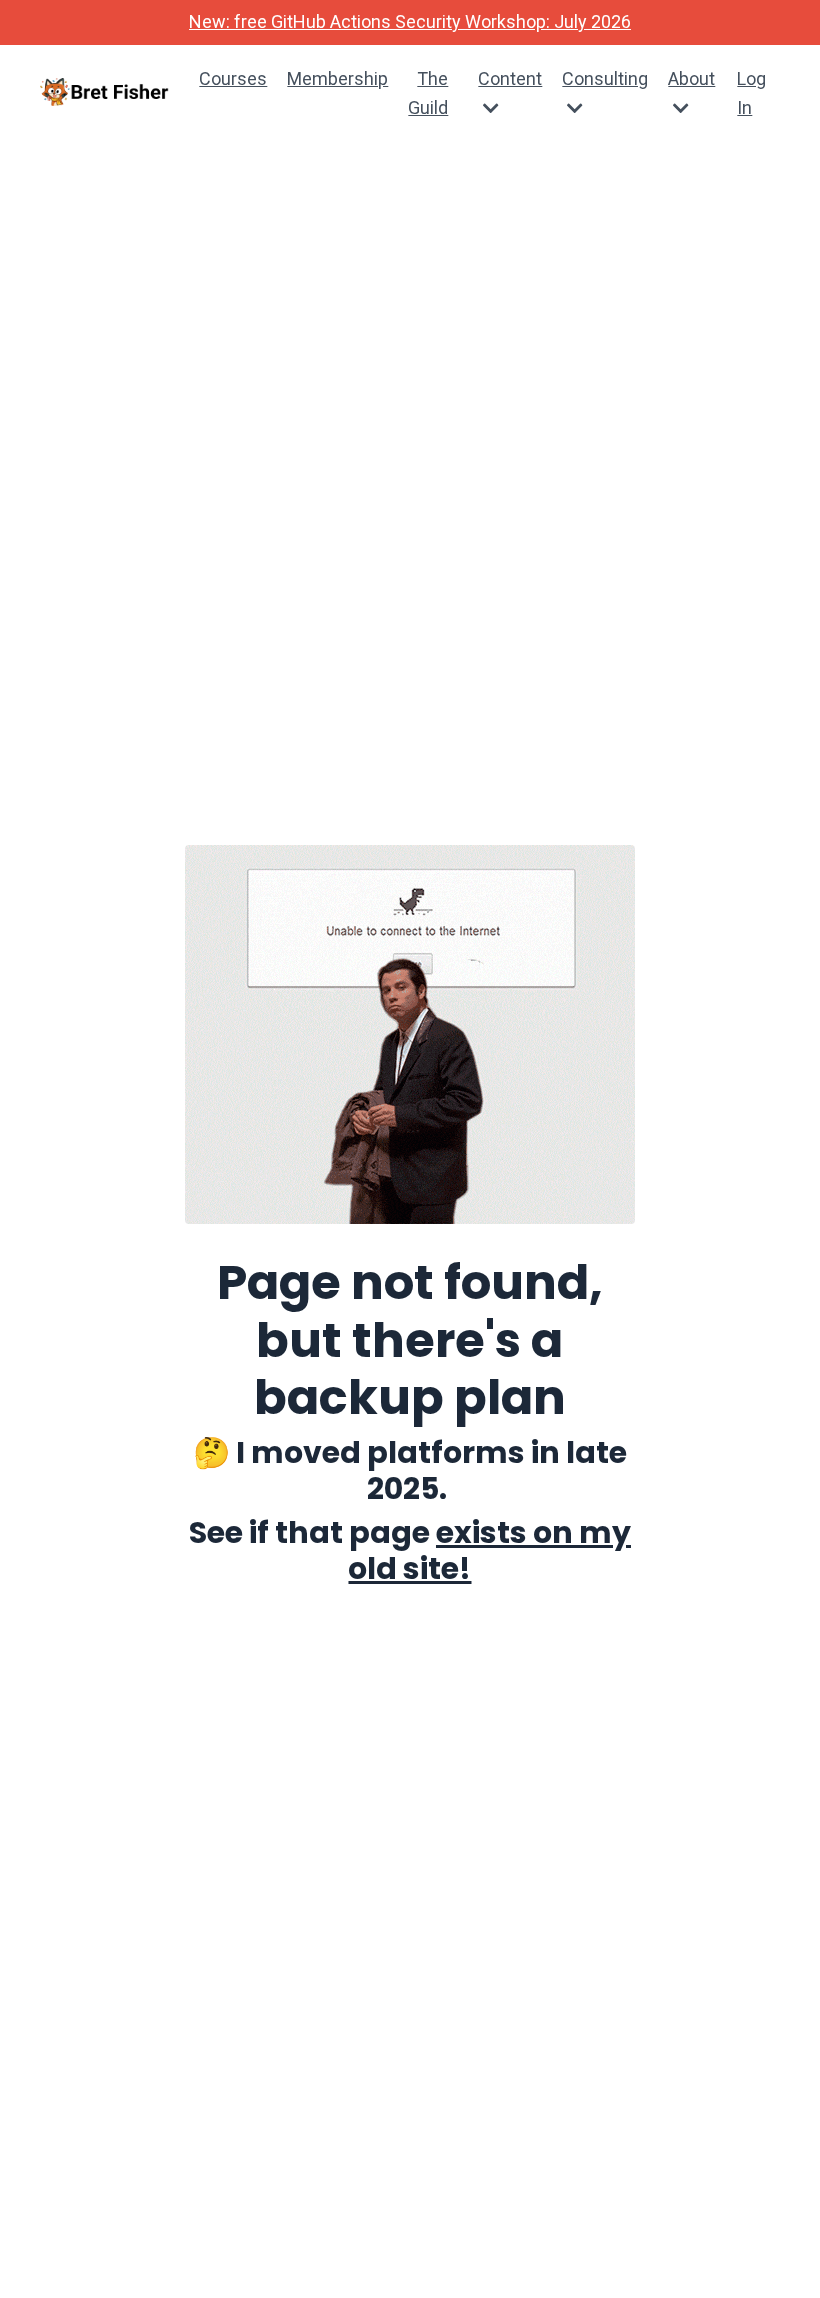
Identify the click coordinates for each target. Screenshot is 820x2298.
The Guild (428, 93)
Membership (337, 78)
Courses (233, 78)
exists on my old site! (489, 1550)
